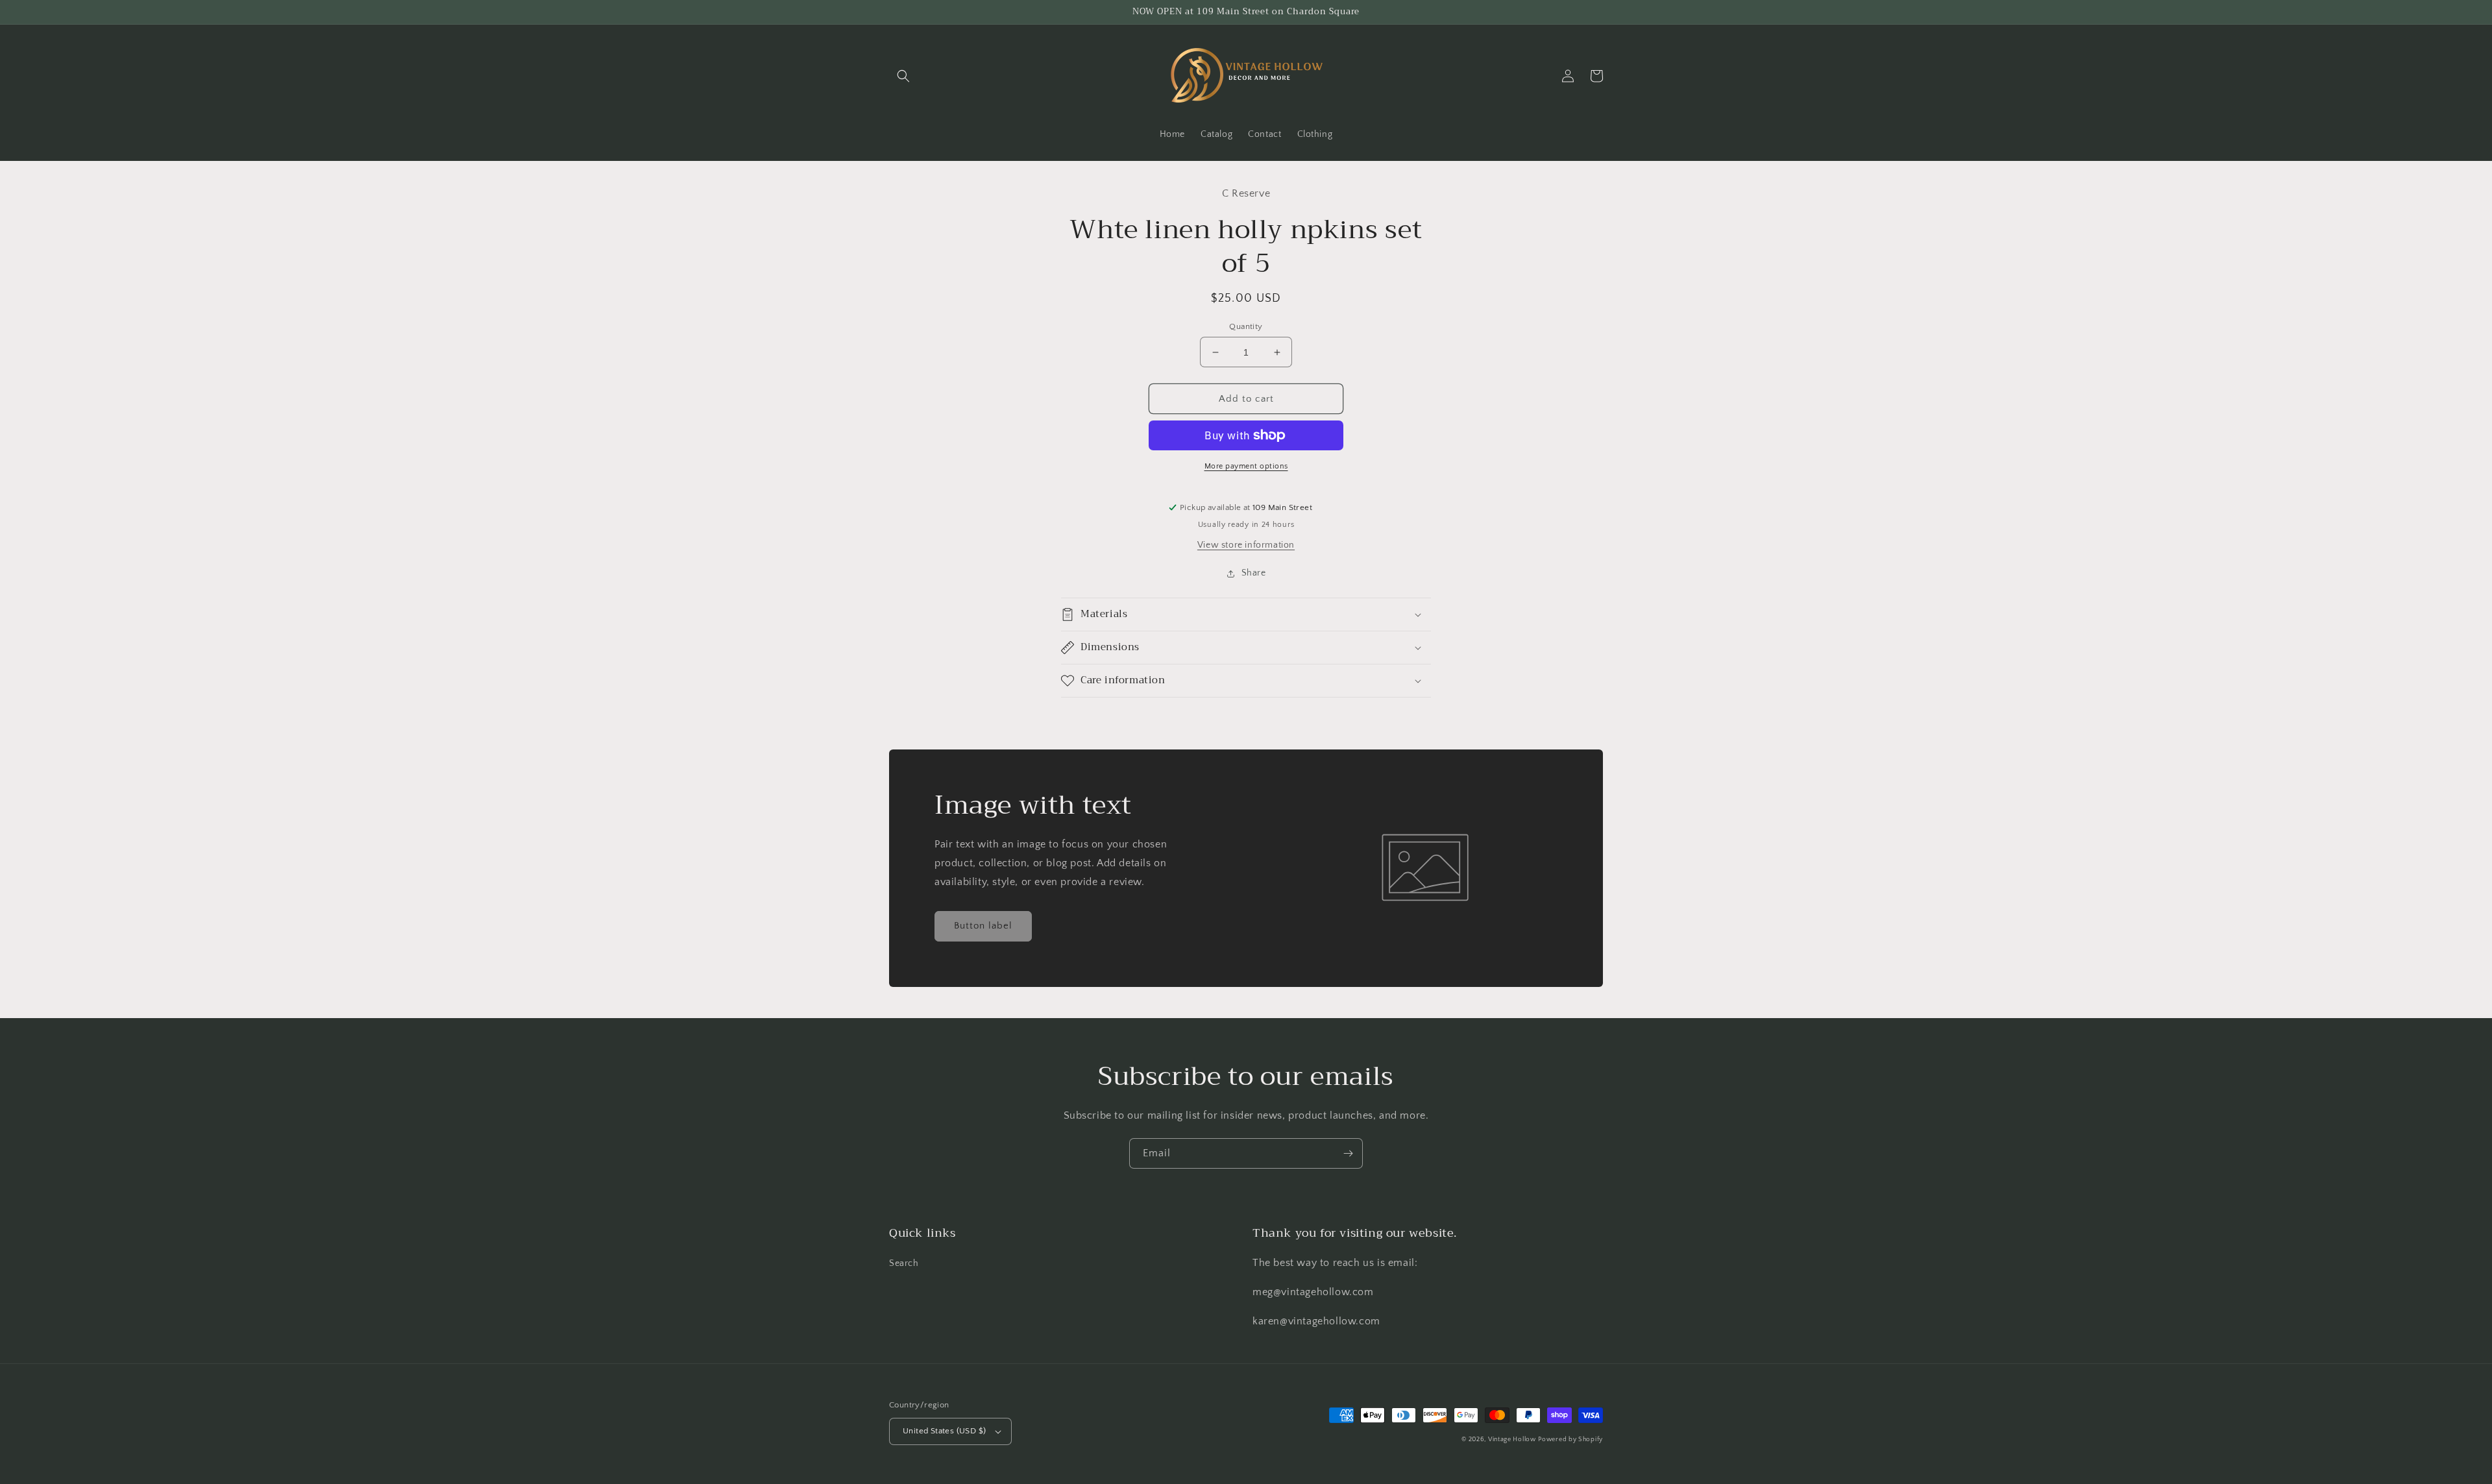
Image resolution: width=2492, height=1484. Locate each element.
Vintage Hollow (1512, 1440)
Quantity (1246, 326)
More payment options (1246, 466)
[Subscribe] (1348, 1153)
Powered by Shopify (1570, 1440)
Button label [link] (983, 926)
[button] (903, 76)
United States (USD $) (944, 1431)
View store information (1246, 545)
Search (904, 1263)
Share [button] (1254, 573)
